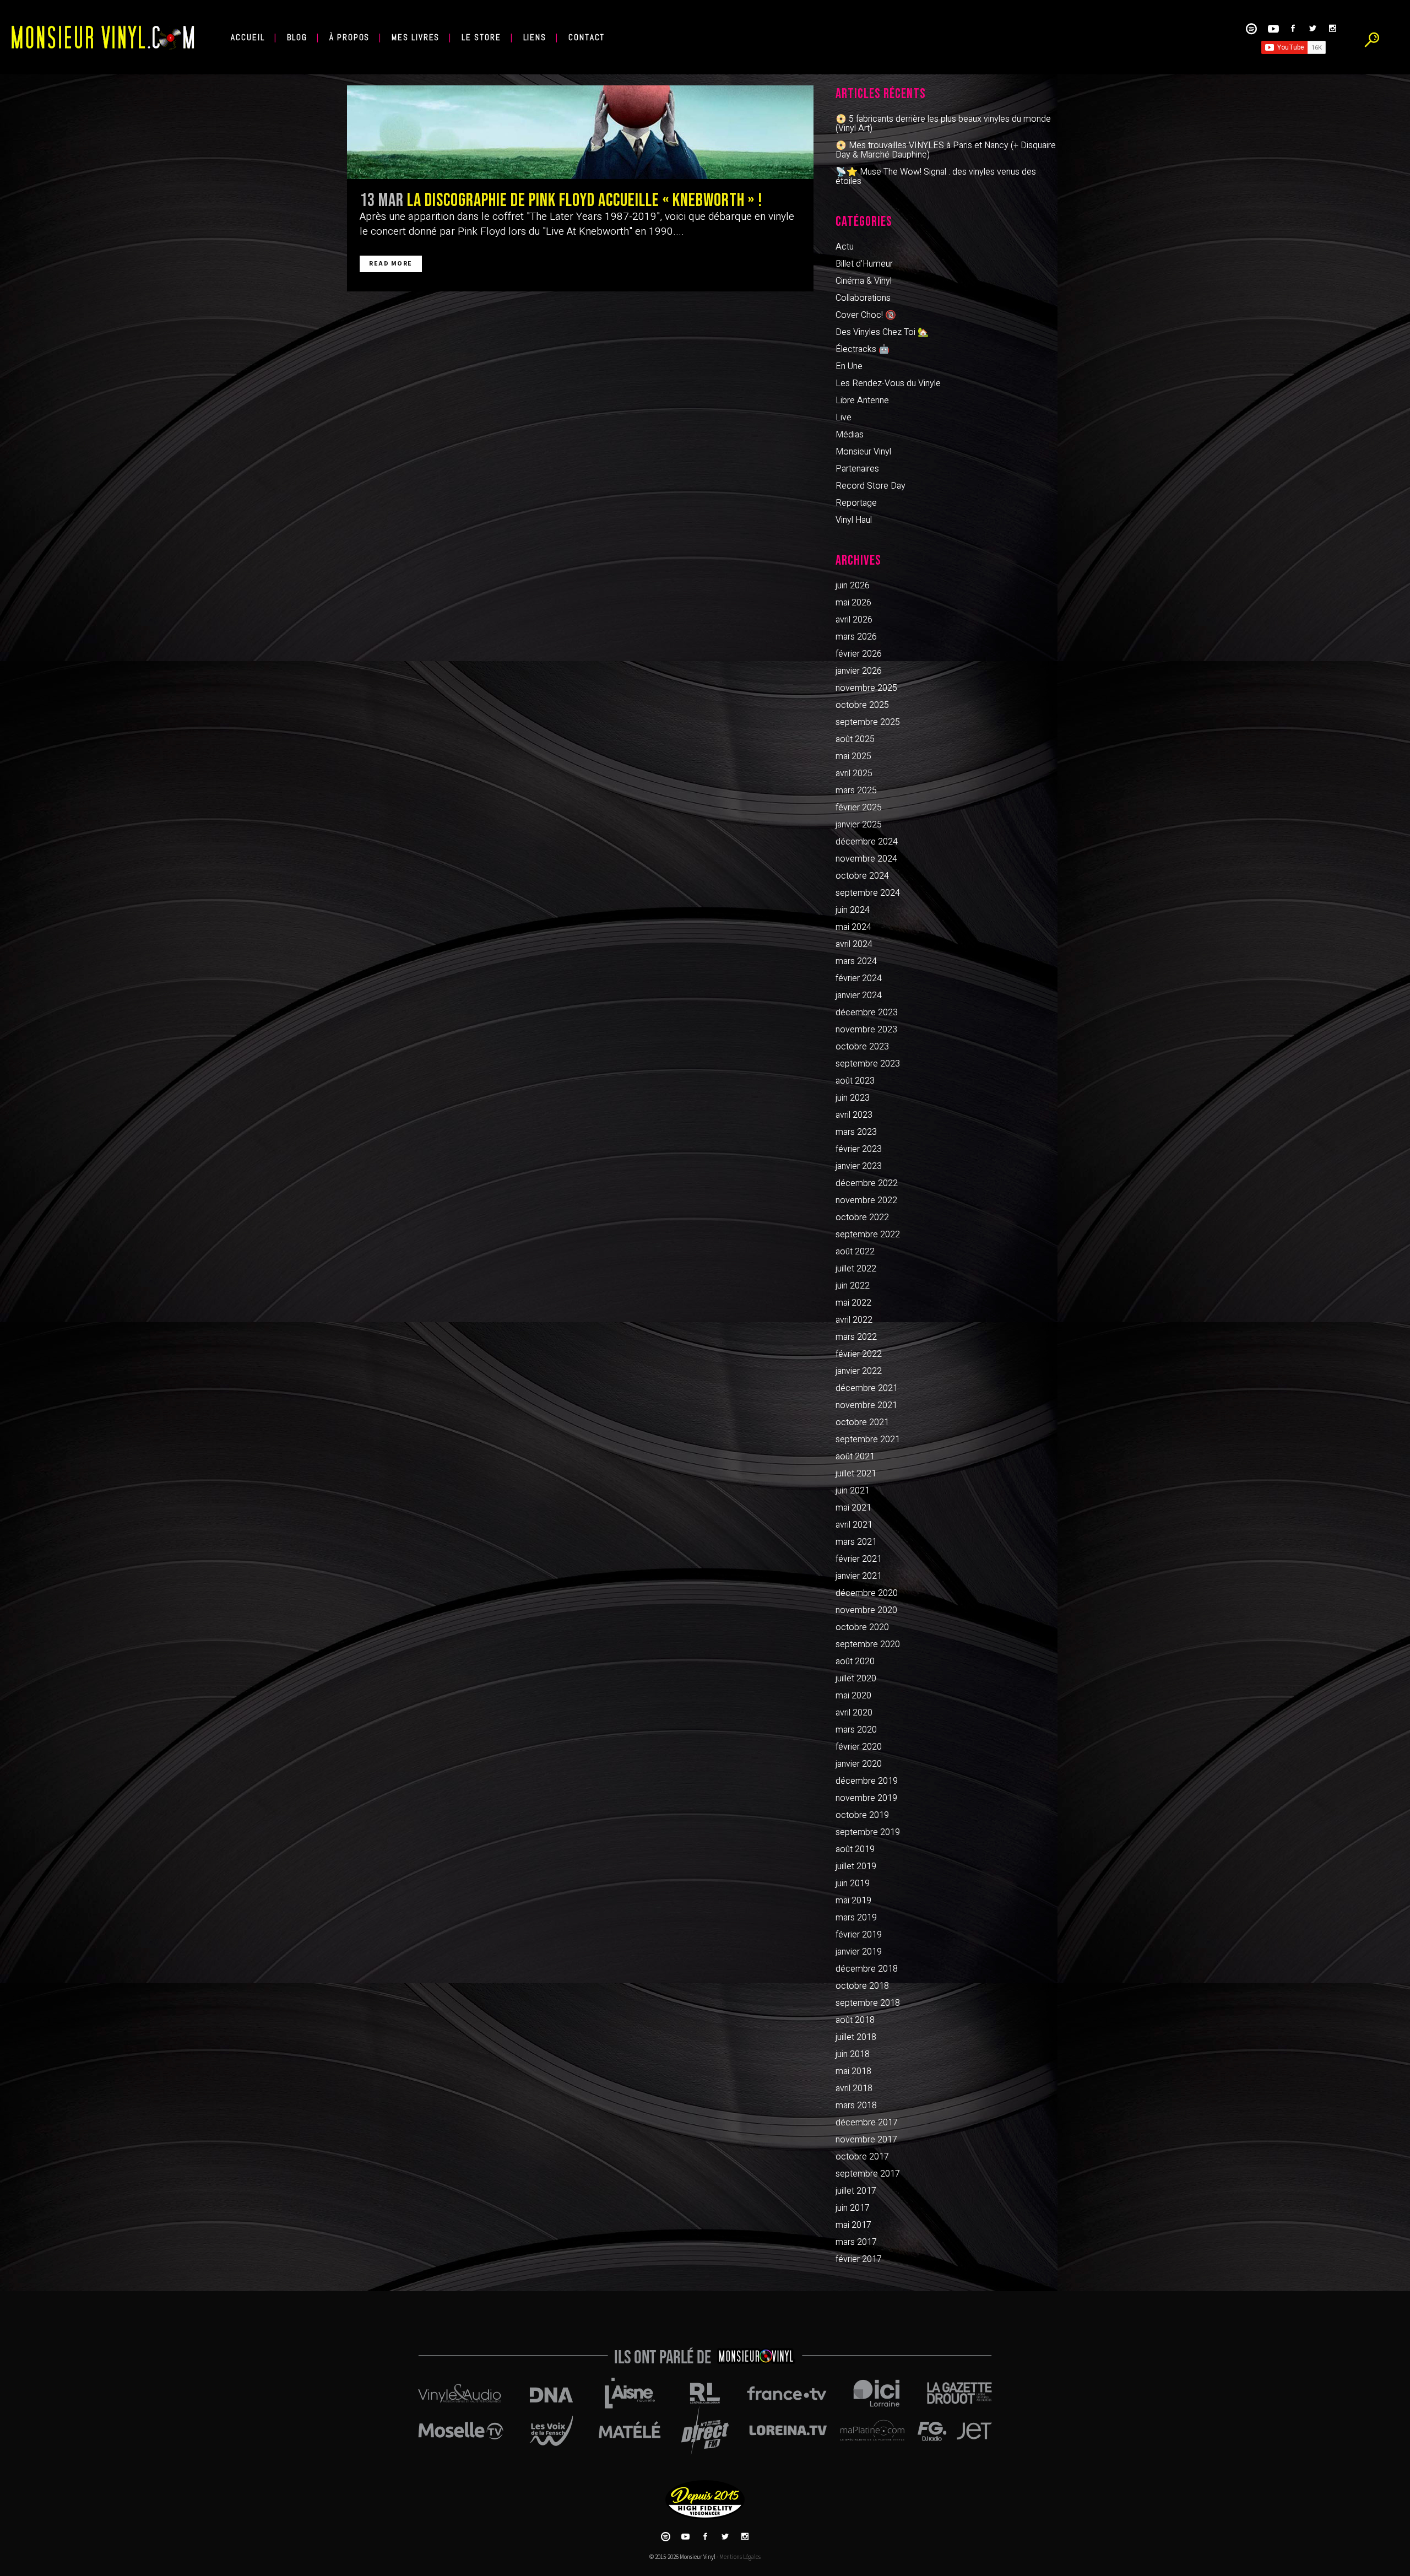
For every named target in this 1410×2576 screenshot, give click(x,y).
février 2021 (859, 1559)
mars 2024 (856, 961)
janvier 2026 (859, 671)
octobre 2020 (862, 1627)
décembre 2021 (867, 1388)
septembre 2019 (868, 1832)
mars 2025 (856, 791)
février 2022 (859, 1354)
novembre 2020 (866, 1610)
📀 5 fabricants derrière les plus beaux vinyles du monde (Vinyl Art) (943, 124)
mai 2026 (853, 603)
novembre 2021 (866, 1405)
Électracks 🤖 (863, 349)
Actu (845, 247)
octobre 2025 (862, 705)
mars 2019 (856, 1918)
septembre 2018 (868, 2003)
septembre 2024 (868, 893)
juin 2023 (853, 1098)
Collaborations (863, 298)
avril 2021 (854, 1525)
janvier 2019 (859, 1952)
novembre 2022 (866, 1200)
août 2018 (855, 2020)
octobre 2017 (862, 2157)
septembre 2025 (868, 722)
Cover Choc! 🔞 (866, 315)
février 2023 (859, 1149)
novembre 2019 (866, 1798)
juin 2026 (853, 586)
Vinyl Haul (854, 520)
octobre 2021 (862, 1422)
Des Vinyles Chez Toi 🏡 (882, 332)
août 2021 (855, 1457)
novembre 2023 (866, 1030)
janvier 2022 (859, 1371)
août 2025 (855, 739)
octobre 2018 (862, 1986)
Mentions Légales (740, 2557)
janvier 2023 (859, 1166)
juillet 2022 (856, 1269)
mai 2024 (853, 927)
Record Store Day (871, 486)
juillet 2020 (856, 1679)
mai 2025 (853, 756)
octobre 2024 (862, 876)
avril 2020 (854, 1713)
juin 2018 (853, 2054)
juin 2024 (853, 910)
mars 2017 (856, 2242)
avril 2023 (854, 1115)
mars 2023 (856, 1132)
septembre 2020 (868, 1644)
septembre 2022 (868, 1235)
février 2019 (859, 1935)
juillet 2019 (856, 1866)
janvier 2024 (859, 995)
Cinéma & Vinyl (864, 281)
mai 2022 (853, 1303)
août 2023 (855, 1081)
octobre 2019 (862, 1815)
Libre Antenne (862, 401)
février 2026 (859, 654)
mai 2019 (853, 1901)
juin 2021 (853, 1491)
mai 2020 (853, 1696)
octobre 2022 (862, 1217)
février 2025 (859, 808)
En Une (849, 366)
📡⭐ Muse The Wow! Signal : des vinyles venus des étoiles (936, 177)
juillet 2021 (856, 1474)
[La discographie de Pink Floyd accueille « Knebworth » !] (580, 132)
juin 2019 (853, 1884)
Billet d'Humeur (864, 264)
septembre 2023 (868, 1064)
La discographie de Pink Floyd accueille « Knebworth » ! (585, 201)
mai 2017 (853, 2225)
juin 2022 (853, 1286)
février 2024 (859, 978)
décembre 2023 (867, 1013)
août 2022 (855, 1252)
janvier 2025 (859, 825)
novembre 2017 (866, 2140)
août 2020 (855, 1662)
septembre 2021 (868, 1439)
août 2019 (855, 1849)
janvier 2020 (859, 1764)
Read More (391, 264)
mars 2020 (856, 1730)
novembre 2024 (866, 859)
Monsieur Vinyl (863, 452)
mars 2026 (856, 637)
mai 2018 (853, 2071)
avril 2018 (854, 2088)
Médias (850, 435)
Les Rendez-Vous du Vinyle (888, 383)
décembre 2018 (867, 1969)
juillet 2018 (856, 2037)
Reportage (856, 503)
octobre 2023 (862, 1047)
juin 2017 (853, 2208)
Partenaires (857, 469)
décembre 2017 (867, 2123)
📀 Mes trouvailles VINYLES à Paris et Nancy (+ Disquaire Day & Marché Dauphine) (946, 150)
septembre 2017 (868, 2174)
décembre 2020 (867, 1593)
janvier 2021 (859, 1576)
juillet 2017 (856, 2191)
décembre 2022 (867, 1183)
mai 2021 (853, 1508)
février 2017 (859, 2259)
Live (844, 418)
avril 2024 (854, 944)
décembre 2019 (867, 1781)
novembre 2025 (866, 688)
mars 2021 (856, 1542)
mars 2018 (856, 2106)
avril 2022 (854, 1320)
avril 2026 (854, 620)
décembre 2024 (867, 842)
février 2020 (859, 1747)
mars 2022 (856, 1337)
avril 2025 (854, 773)
